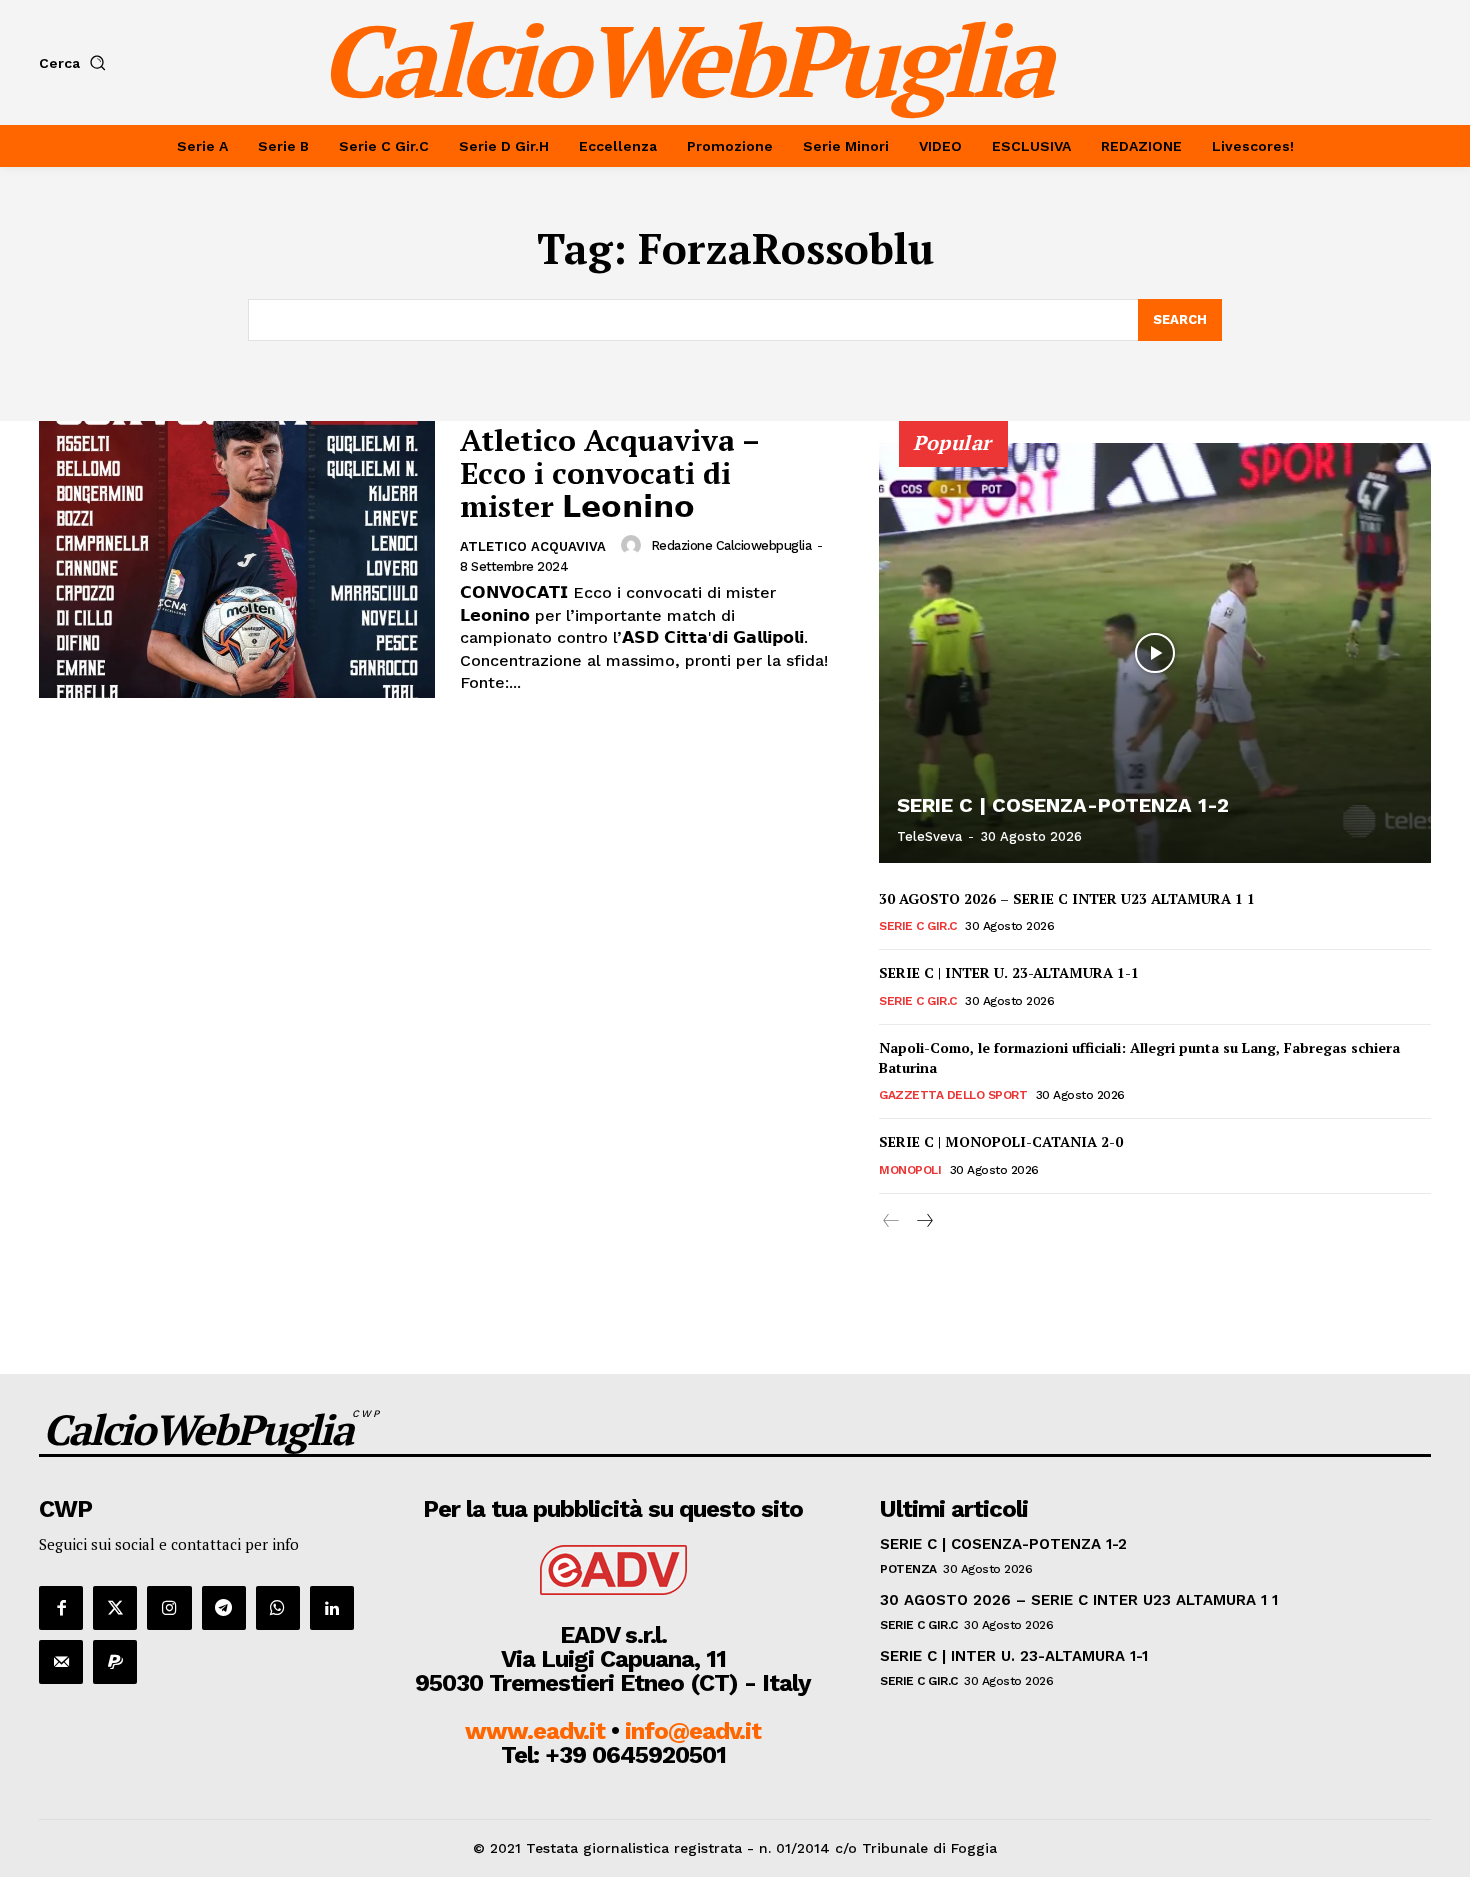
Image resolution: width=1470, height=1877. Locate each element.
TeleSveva (929, 836)
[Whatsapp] (278, 1608)
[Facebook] (61, 1608)
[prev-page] (891, 1221)
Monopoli (910, 1170)
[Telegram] (224, 1608)
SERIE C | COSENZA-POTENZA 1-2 (1063, 805)
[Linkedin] (332, 1608)
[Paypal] (115, 1662)
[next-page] (923, 1221)
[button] (76, 63)
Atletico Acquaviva (533, 546)
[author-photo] (634, 545)
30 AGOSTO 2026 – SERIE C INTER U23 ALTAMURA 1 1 (1067, 898)
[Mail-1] (61, 1662)
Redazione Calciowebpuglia (731, 545)
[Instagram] (169, 1608)
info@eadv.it (693, 1731)
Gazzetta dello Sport (953, 1095)
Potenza (908, 1569)
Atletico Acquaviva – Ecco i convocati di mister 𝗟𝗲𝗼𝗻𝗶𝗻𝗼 (610, 473)
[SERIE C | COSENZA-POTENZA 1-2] (1155, 653)
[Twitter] (115, 1608)
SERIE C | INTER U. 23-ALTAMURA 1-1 (1009, 972)
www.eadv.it (535, 1731)
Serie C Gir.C (918, 926)
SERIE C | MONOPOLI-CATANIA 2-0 (1001, 1141)
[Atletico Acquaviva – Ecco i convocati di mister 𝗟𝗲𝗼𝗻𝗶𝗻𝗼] (237, 559)
